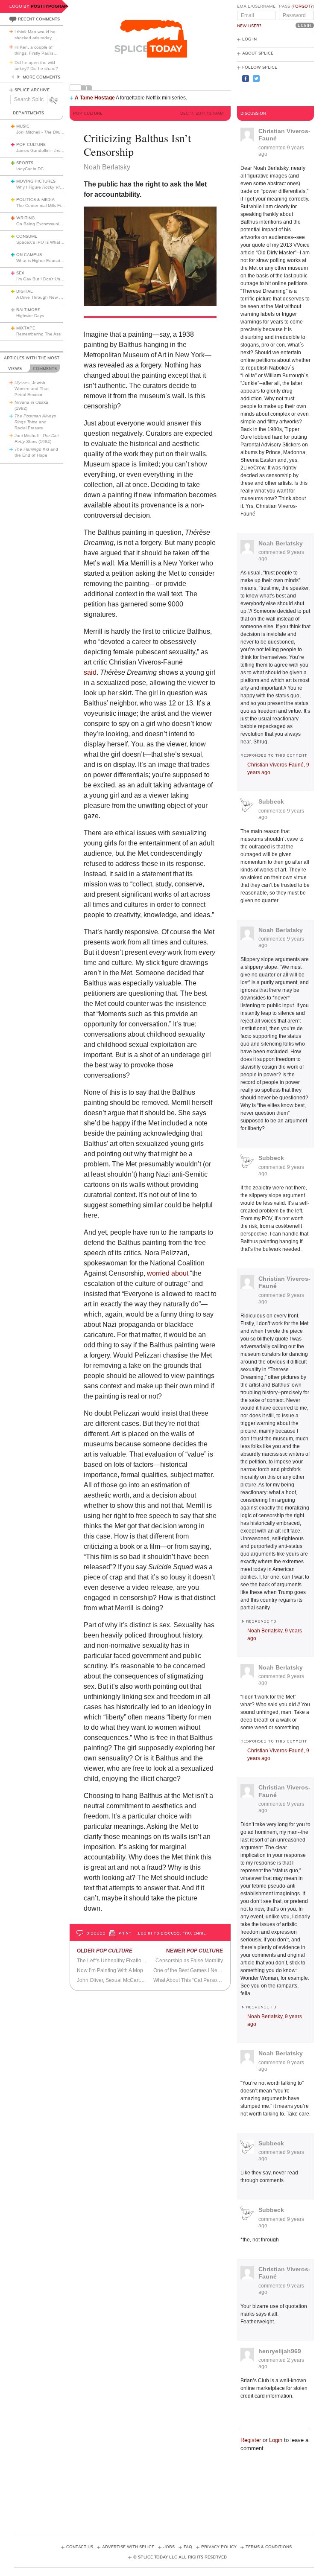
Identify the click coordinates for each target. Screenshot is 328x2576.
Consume (27, 236)
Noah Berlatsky (281, 543)
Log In (249, 39)
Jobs (169, 2547)
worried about (168, 1273)
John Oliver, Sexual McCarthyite (114, 1980)
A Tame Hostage (95, 98)
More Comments (41, 77)
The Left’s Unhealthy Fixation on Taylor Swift (128, 1961)
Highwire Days (30, 316)
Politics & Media (35, 200)
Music (23, 126)
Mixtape (26, 328)
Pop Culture (31, 145)
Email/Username (256, 6)
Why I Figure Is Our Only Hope (56, 187)
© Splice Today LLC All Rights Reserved (180, 2557)
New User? (249, 26)
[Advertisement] (170, 2489)
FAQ (188, 2547)
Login (276, 2440)
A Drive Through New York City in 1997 (54, 297)
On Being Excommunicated (43, 224)
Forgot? (303, 6)
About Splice (258, 53)
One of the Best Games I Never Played (198, 1970)
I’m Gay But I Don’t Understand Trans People (61, 279)
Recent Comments (39, 19)
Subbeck (271, 801)
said (90, 672)
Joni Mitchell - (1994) (57, 132)
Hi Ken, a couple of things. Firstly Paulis (36, 50)
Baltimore (28, 310)
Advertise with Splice (128, 2547)
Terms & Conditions (269, 2547)
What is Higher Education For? (46, 261)
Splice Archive (32, 90)
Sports (25, 163)
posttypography (52, 6)
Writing (25, 218)
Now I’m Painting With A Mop (110, 1970)
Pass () (296, 6)
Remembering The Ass (38, 334)
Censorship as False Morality (189, 1961)
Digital (25, 291)
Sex (20, 273)
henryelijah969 (280, 2351)
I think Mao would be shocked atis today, (36, 35)
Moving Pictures (36, 181)
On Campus (29, 255)
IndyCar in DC (30, 169)
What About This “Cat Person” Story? (196, 1980)
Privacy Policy (219, 2547)
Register (251, 2440)
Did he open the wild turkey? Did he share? (36, 66)
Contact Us (80, 2547)
